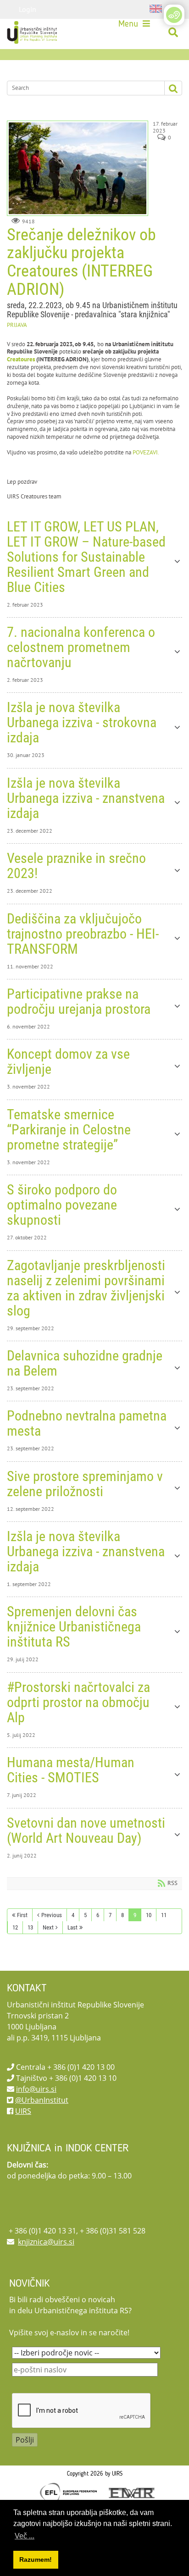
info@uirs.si (36, 2089)
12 (15, 1927)
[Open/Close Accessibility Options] (174, 15)
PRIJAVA (17, 325)
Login (28, 9)
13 (30, 1927)
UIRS (23, 2111)
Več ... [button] (25, 2536)
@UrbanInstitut (42, 2100)
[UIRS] (33, 33)
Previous (52, 1915)
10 (149, 1915)
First (22, 1915)
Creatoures (21, 359)
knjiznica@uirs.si (46, 2242)
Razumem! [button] (36, 2559)
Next (48, 1927)
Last (72, 1927)
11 (164, 1915)
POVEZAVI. (146, 452)
